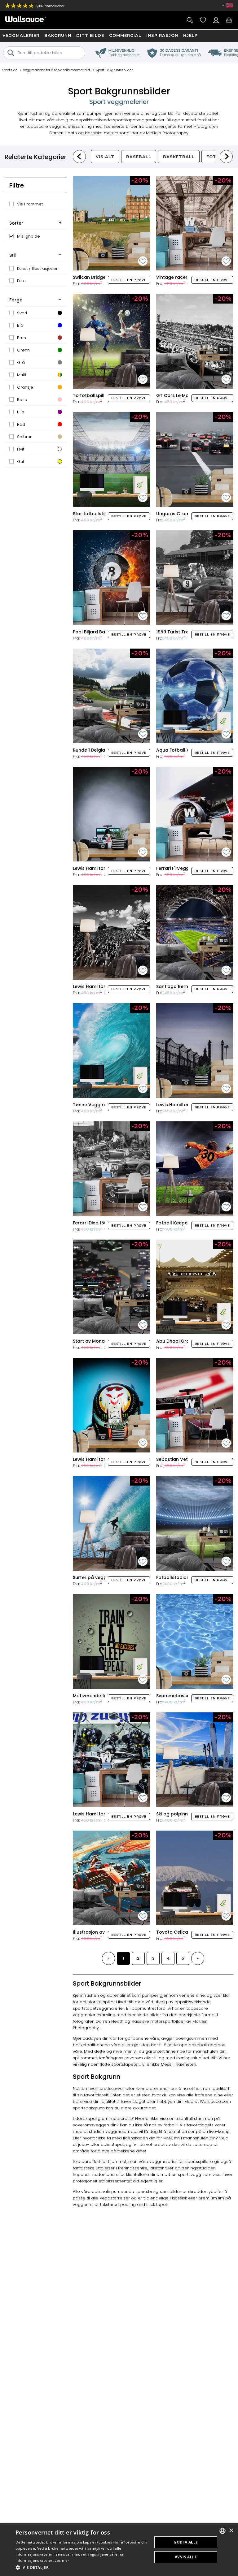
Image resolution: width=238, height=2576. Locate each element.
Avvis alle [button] (186, 2557)
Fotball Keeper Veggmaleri (187, 1223)
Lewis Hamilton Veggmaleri (103, 1459)
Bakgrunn (58, 35)
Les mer (62, 2560)
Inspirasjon (162, 35)
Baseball (139, 157)
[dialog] (119, 2550)
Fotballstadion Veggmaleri (187, 1577)
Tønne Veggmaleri (94, 1105)
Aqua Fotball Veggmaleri (185, 750)
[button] (82, 2567)
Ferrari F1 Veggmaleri (180, 868)
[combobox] (223, 2531)
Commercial (125, 35)
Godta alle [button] (186, 2542)
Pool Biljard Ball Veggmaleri (104, 632)
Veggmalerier (21, 35)
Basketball (179, 157)
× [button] (231, 2531)
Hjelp (190, 35)
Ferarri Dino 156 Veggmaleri (104, 1223)
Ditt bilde (90, 35)
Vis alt (105, 157)
